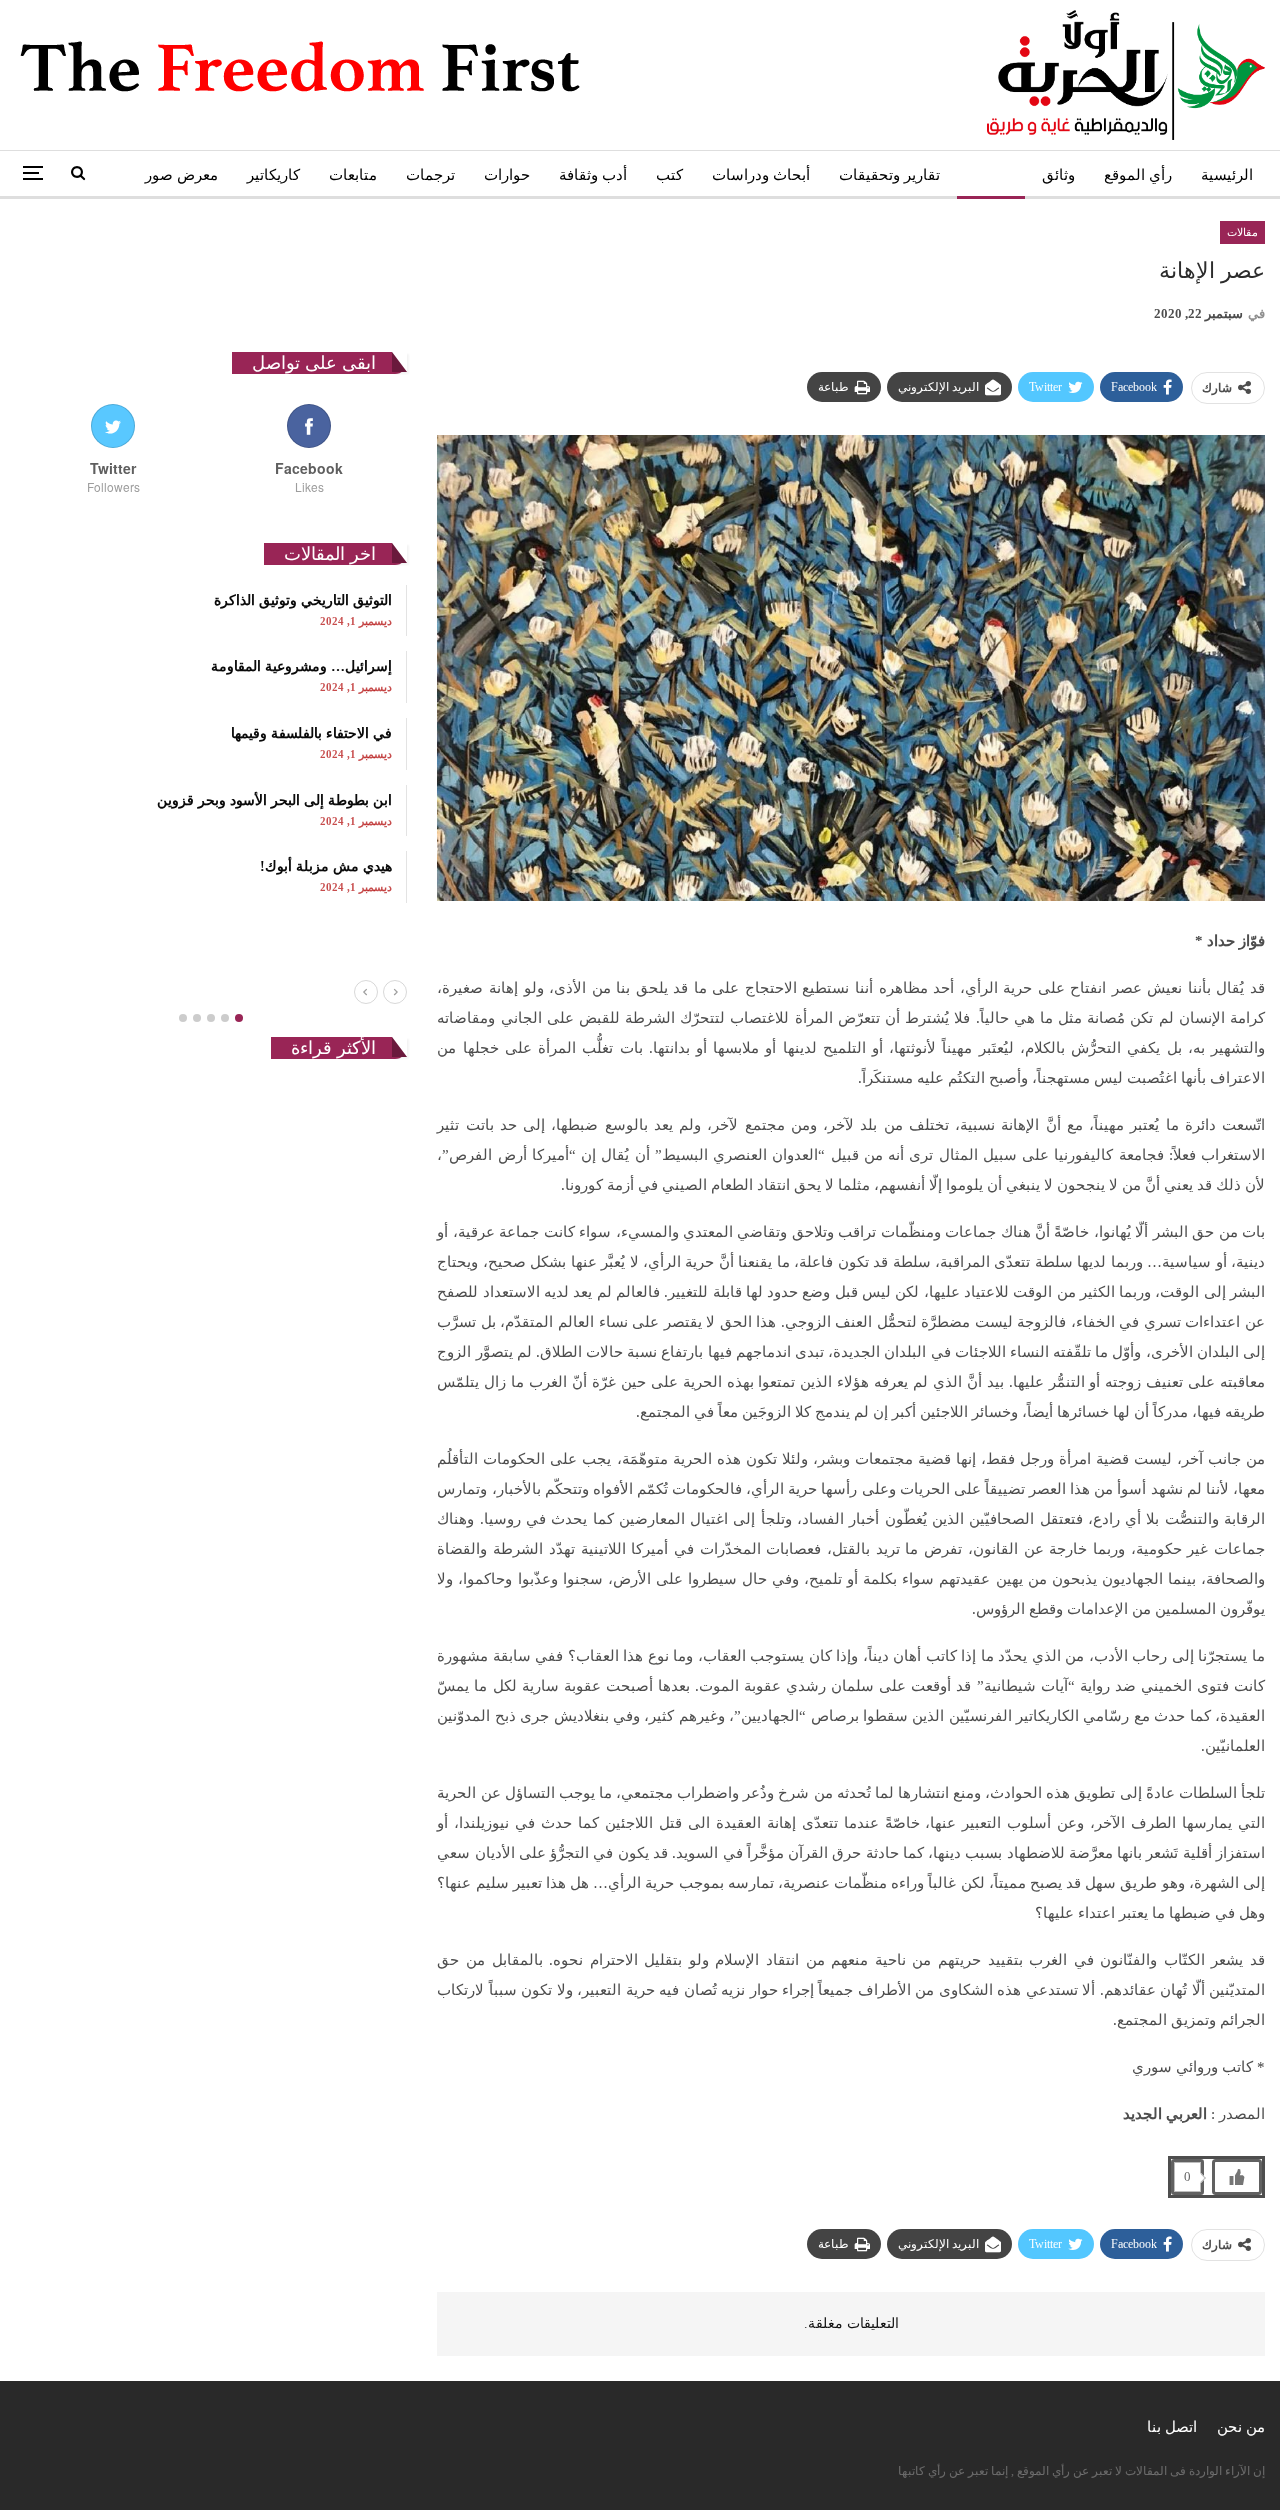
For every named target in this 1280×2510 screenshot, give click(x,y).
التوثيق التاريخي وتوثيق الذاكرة (303, 600)
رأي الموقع (1138, 175)
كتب (669, 175)
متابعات (353, 175)
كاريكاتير (273, 175)
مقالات (991, 175)
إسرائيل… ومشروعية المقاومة (301, 666)
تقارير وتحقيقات (889, 175)
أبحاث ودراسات (761, 175)
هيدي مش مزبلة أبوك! (326, 866)
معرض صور (181, 175)
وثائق (1058, 175)
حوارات (507, 175)
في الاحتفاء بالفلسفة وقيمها (311, 733)
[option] (211, 744)
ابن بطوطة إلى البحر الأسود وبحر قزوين (274, 800)
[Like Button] (1237, 2177)
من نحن (1241, 2427)
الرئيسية (1227, 175)
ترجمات (430, 175)
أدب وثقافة (593, 175)
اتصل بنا (1172, 2427)
